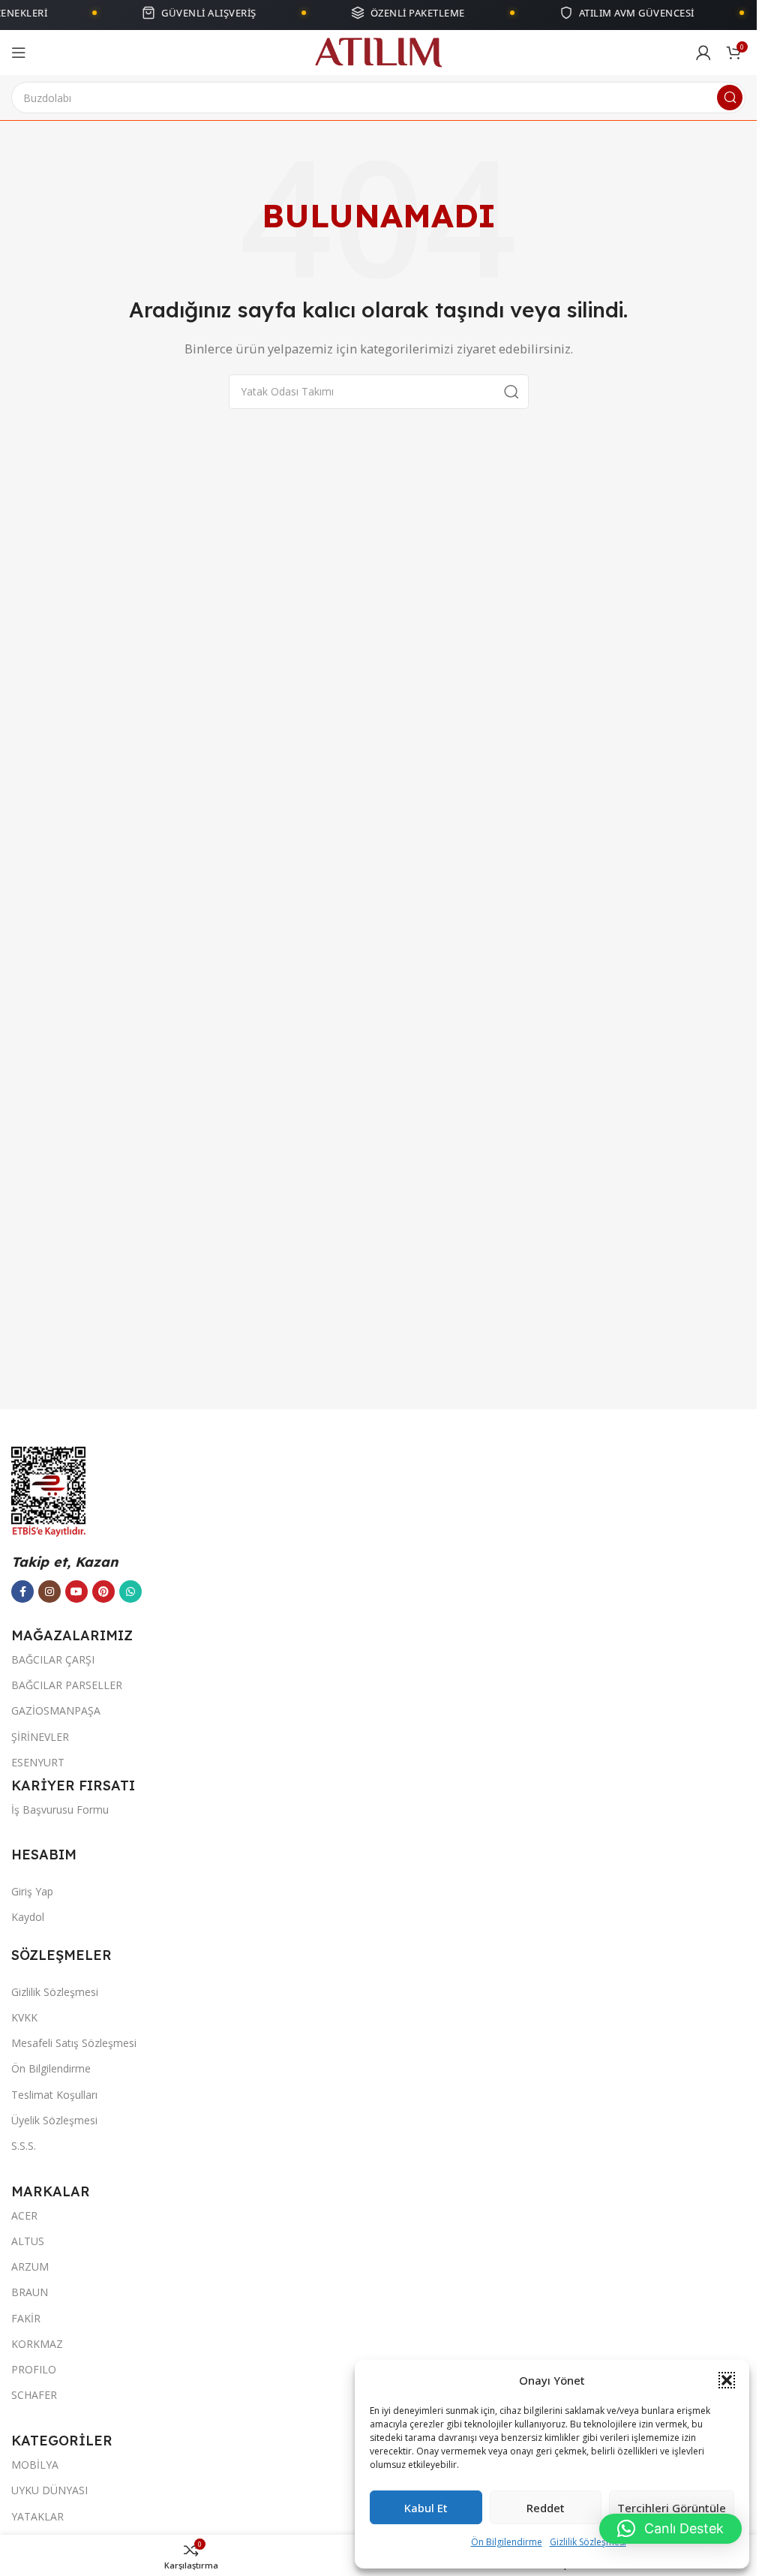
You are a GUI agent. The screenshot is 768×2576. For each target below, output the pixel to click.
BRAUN (30, 2292)
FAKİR (26, 2318)
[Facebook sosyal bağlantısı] (22, 1592)
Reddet (546, 2508)
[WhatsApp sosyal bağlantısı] (130, 1592)
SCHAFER (34, 2395)
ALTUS (28, 2241)
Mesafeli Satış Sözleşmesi (74, 2043)
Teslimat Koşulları (54, 2095)
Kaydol (28, 1917)
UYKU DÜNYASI (49, 2490)
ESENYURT (38, 1762)
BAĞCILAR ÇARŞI (53, 1659)
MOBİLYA (35, 2465)
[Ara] (730, 98)
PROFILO (34, 2369)
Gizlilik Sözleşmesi (588, 2542)
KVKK (24, 2017)
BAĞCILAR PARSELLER (67, 1685)
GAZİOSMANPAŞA (56, 1710)
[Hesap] (703, 53)
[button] (727, 2380)
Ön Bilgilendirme (507, 2542)
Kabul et (426, 2508)
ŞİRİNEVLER (40, 1737)
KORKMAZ (37, 2344)
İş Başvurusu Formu (60, 1810)
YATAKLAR (37, 2516)
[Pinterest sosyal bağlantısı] (103, 1592)
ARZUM (30, 2266)
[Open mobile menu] (19, 53)
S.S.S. (24, 2146)
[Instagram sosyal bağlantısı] (49, 1592)
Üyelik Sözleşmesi (54, 2120)
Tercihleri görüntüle (672, 2508)
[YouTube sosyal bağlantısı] (76, 1592)
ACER (24, 2215)
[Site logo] (378, 51)
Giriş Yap (32, 1891)
